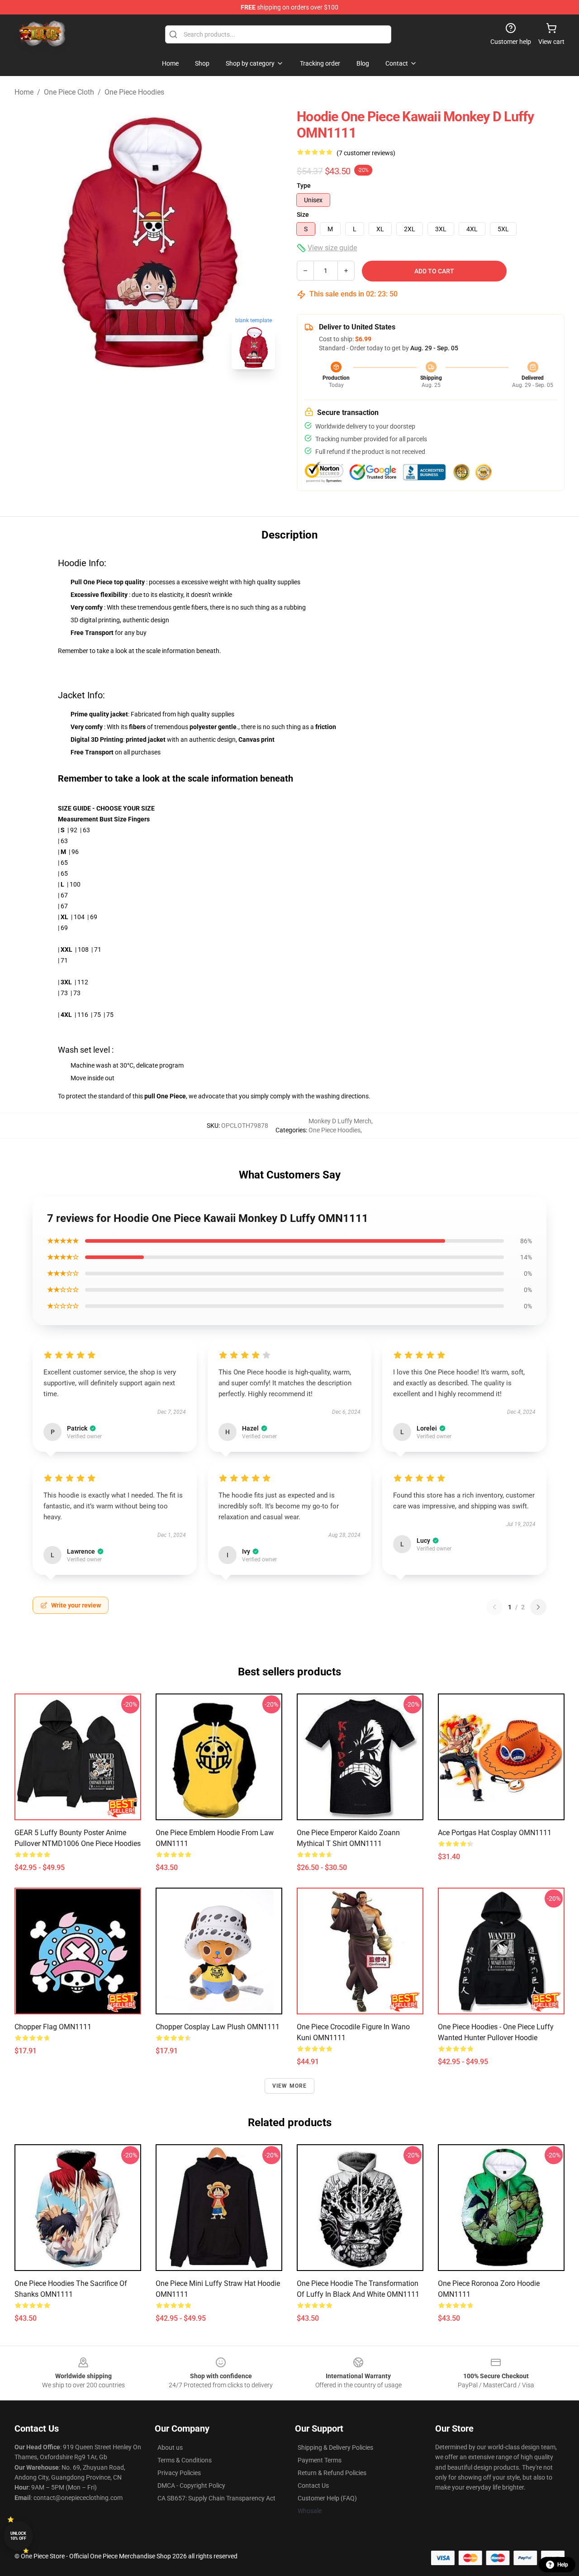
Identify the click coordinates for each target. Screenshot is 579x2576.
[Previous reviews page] (494, 1607)
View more (290, 2086)
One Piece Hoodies (134, 92)
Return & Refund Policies (332, 2473)
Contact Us (313, 2485)
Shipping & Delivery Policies (335, 2447)
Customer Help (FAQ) (327, 2498)
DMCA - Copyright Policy (191, 2485)
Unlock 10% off (18, 2536)
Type (304, 186)
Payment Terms (320, 2460)
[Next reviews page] (538, 1607)
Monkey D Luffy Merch (340, 1121)
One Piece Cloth (69, 92)
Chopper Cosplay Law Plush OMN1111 (218, 2027)
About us (170, 2447)
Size (303, 215)
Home (24, 92)
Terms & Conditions (185, 2460)
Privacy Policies (179, 2473)
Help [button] (563, 2565)
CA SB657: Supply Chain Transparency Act (216, 2498)
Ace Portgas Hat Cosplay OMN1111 (495, 1833)
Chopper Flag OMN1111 (53, 2027)
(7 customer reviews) (366, 153)
